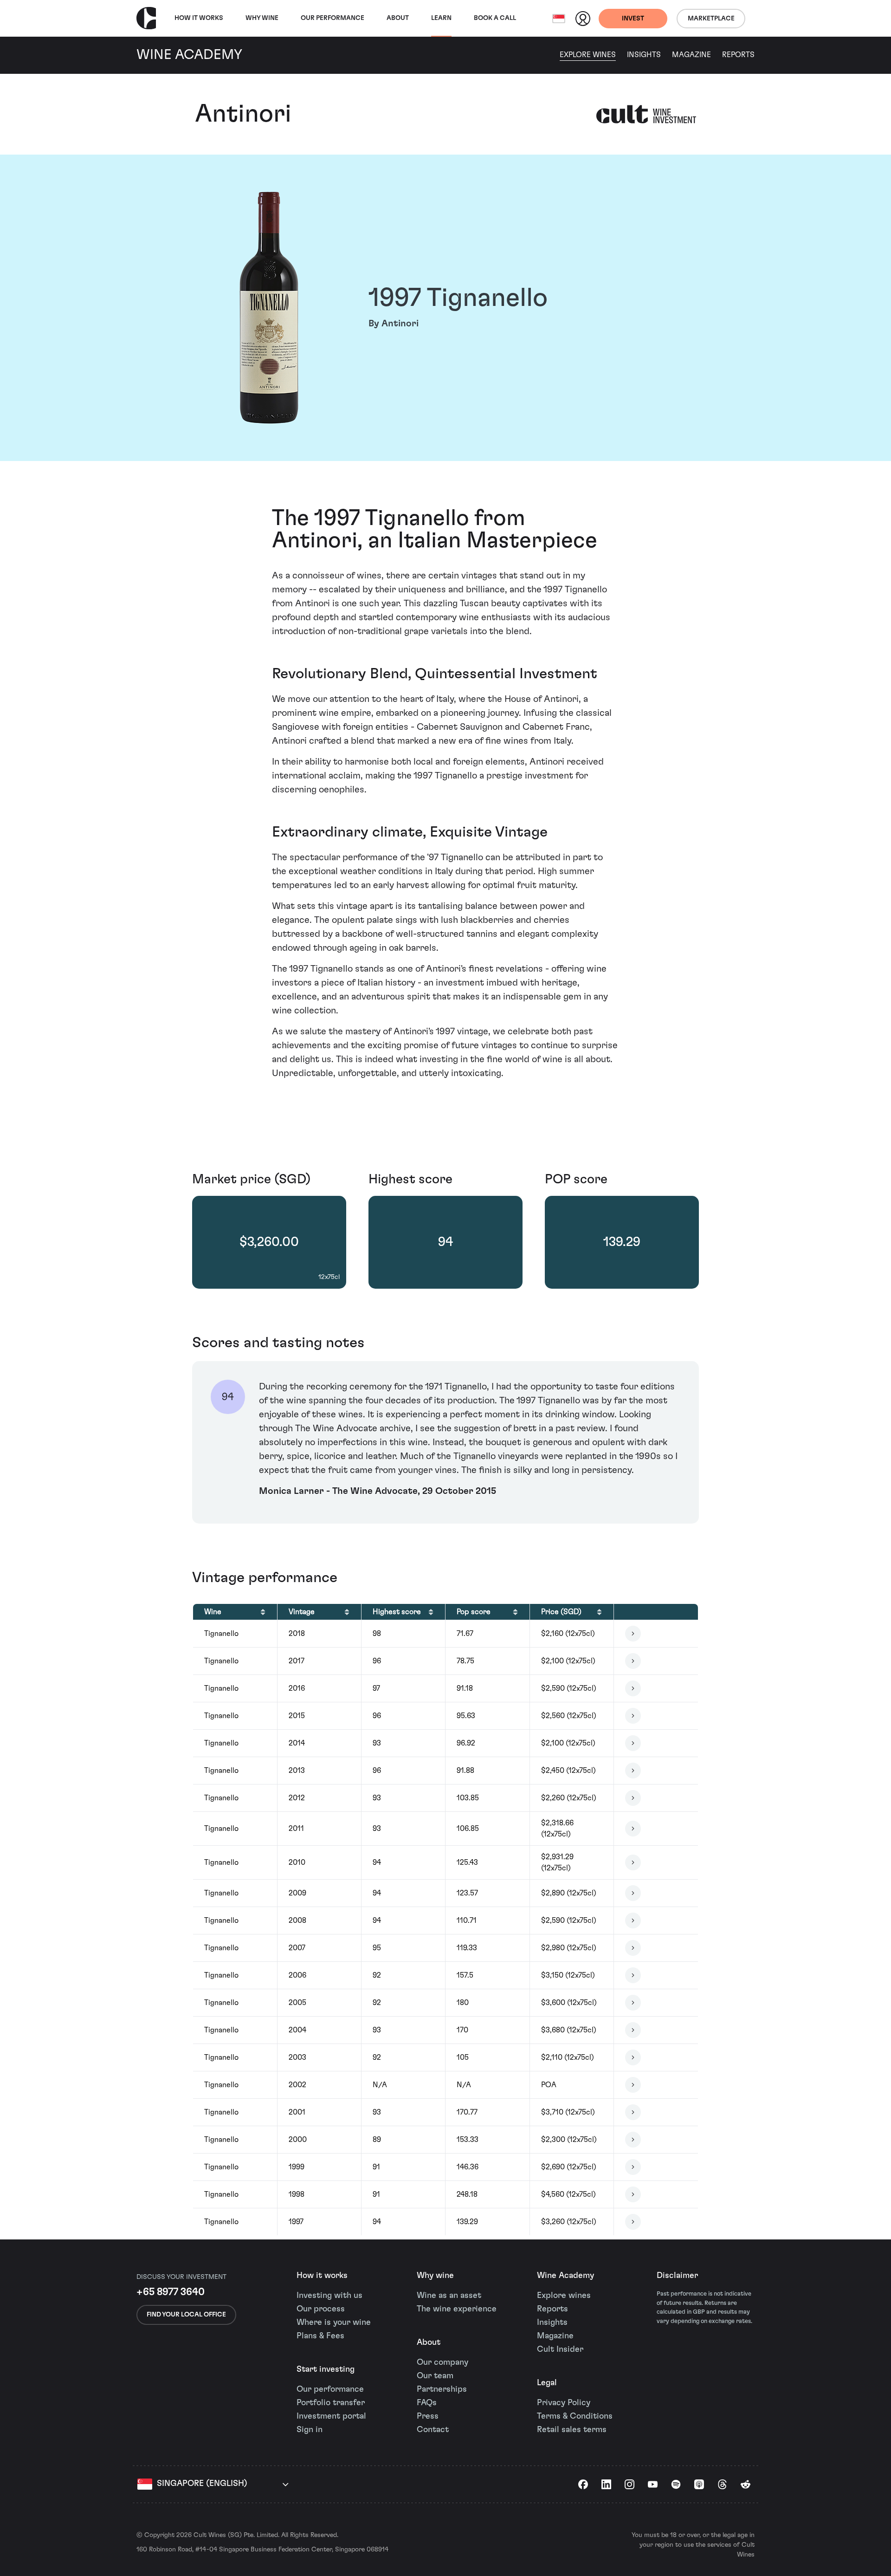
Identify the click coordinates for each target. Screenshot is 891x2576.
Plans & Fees (320, 2336)
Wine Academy (565, 2276)
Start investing (326, 2369)
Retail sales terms (572, 2430)
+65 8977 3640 (171, 2292)
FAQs (427, 2403)
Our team (435, 2376)
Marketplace (711, 19)
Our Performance (333, 18)
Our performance (330, 2389)
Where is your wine (334, 2323)
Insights (644, 55)
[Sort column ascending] (263, 1612)
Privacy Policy (564, 2403)
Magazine (691, 55)
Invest (633, 19)
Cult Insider (560, 2349)
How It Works (199, 18)
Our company (442, 2362)
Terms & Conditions (575, 2416)
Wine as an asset (449, 2296)
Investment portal (331, 2416)
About (398, 18)
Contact (433, 2430)
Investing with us (329, 2296)
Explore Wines (588, 55)
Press (428, 2416)
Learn (441, 18)
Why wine (262, 18)
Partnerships (442, 2389)
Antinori (243, 114)
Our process (321, 2309)
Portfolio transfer (331, 2403)
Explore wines (564, 2296)
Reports (738, 55)
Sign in (310, 2430)
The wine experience (457, 2309)
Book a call (495, 18)
